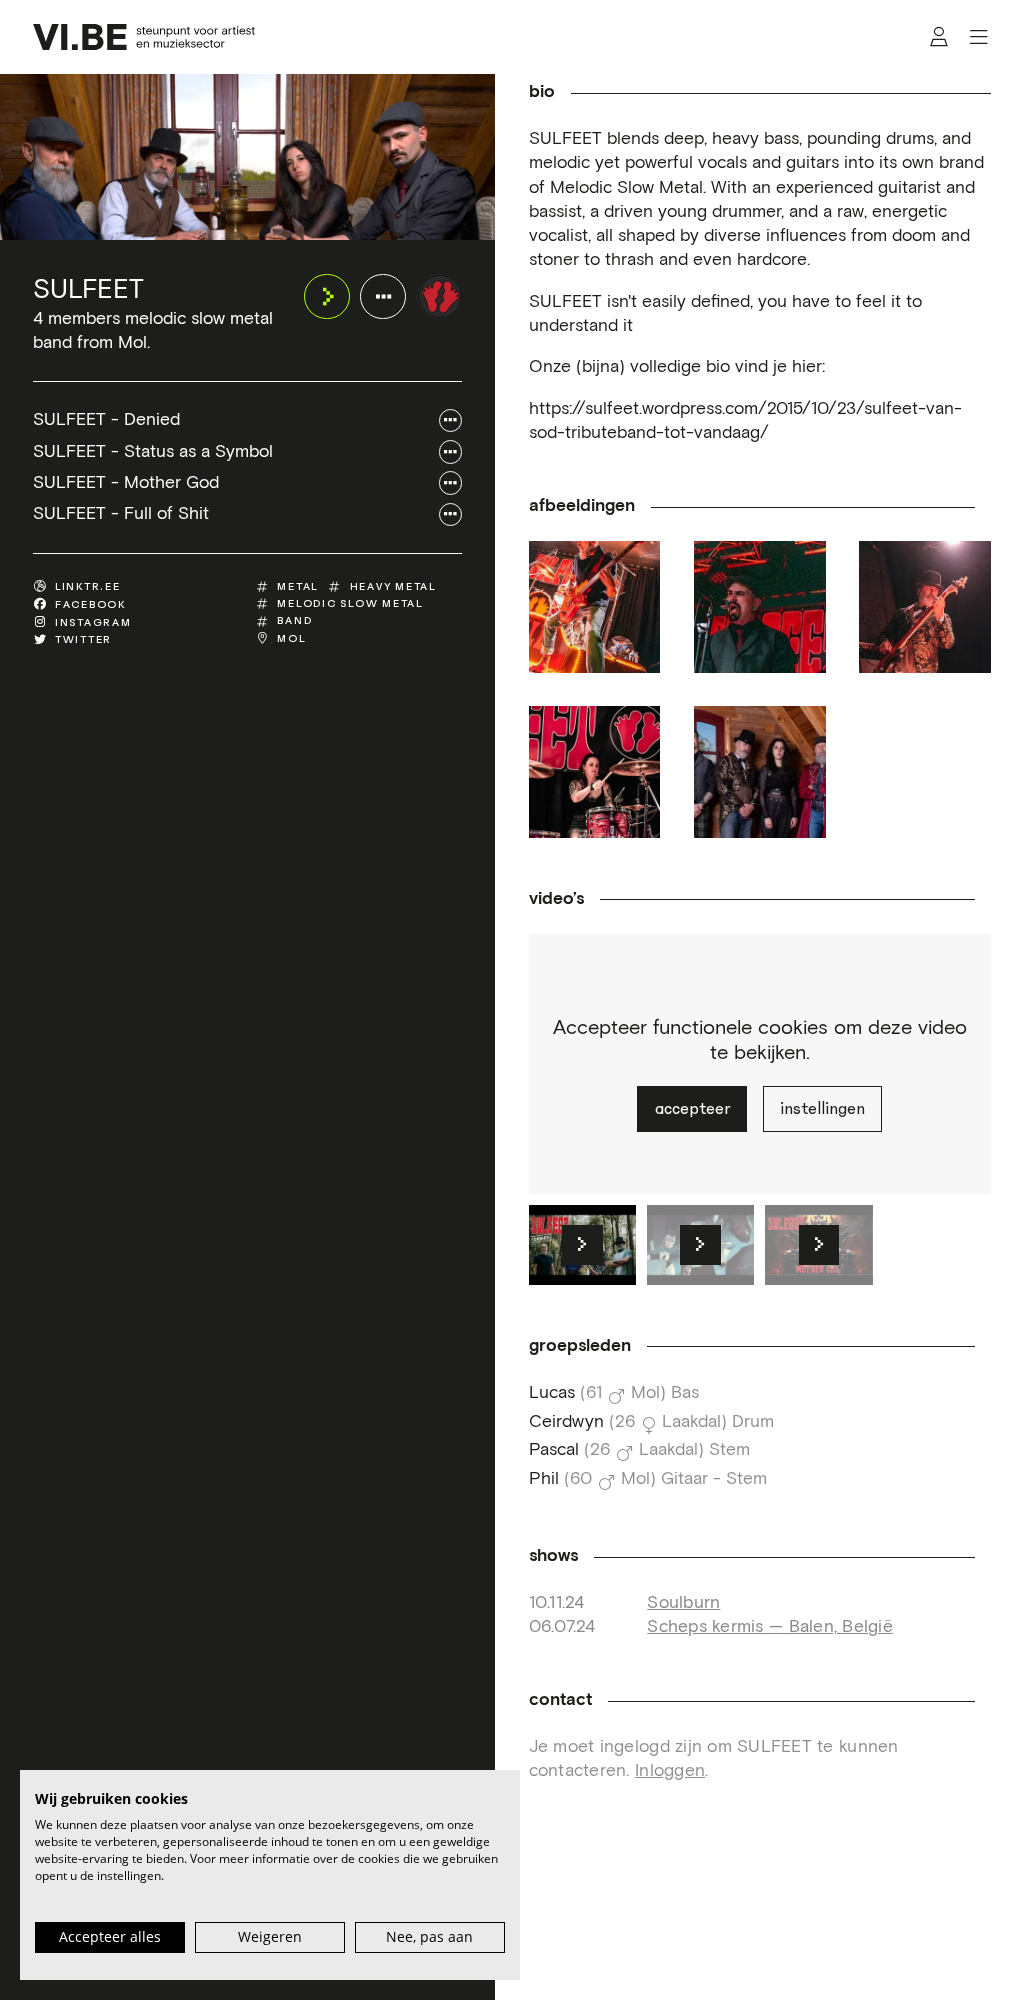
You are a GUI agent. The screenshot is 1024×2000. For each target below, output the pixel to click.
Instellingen (822, 1108)
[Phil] (595, 607)
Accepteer (692, 1108)
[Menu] (978, 37)
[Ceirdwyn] (595, 772)
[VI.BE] (143, 37)
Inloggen (670, 1771)
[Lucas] (925, 607)
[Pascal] (760, 607)
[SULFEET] (440, 297)
